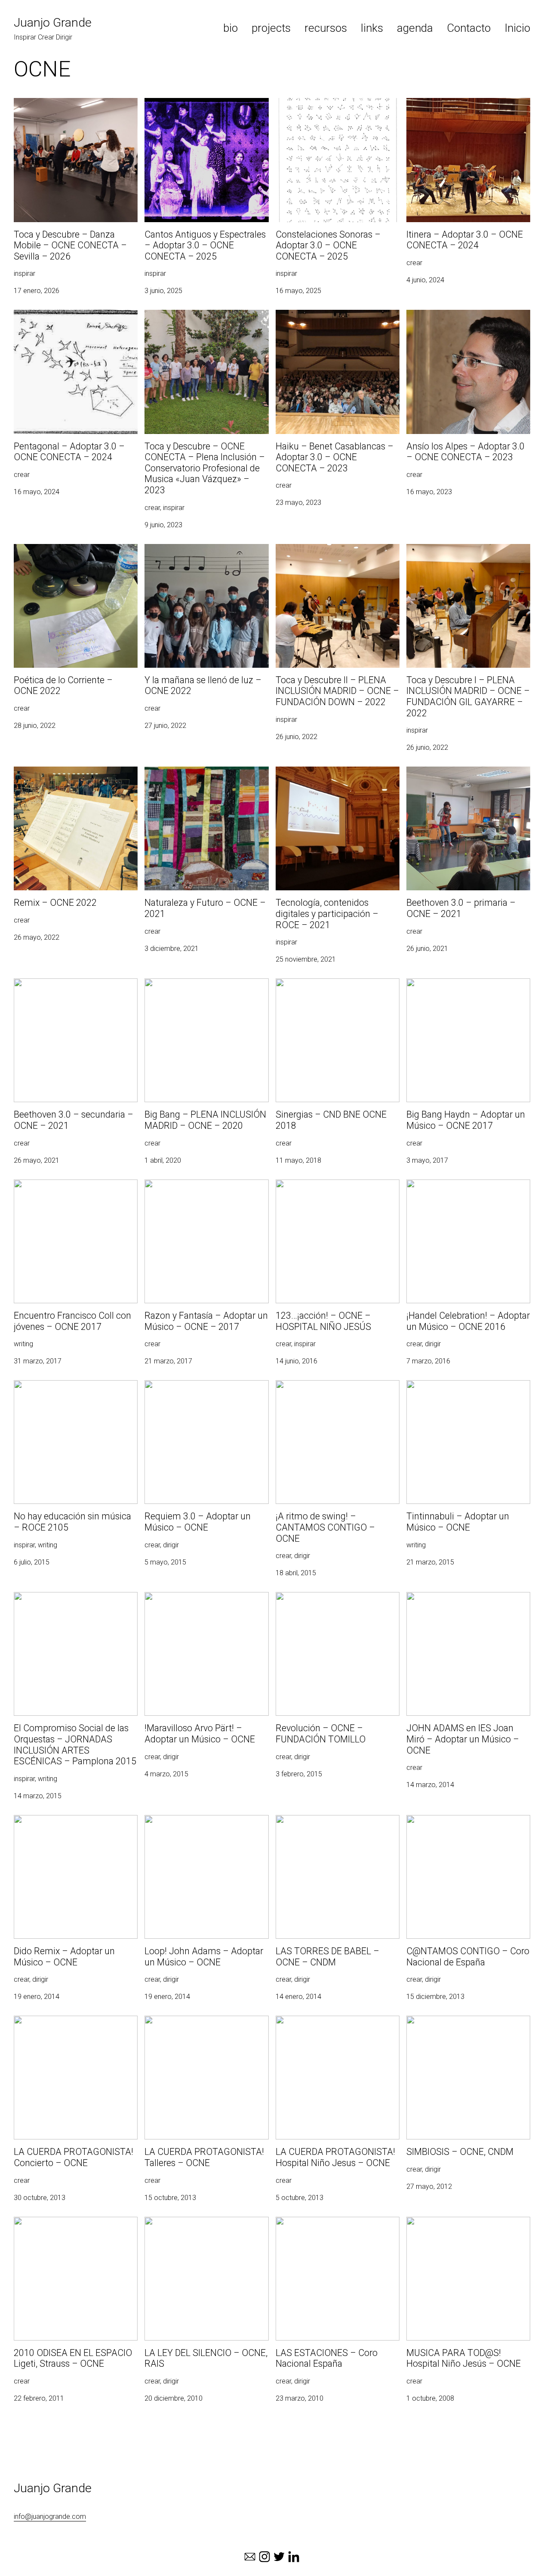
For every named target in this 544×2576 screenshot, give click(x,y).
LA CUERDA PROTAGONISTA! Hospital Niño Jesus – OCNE (332, 2026)
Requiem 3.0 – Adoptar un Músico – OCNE (199, 1390)
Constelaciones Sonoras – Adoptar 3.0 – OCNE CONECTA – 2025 (338, 108)
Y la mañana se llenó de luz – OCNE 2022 (206, 549)
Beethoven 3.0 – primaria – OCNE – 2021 (460, 777)
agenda (415, 28)
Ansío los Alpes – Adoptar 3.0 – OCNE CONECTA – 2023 (464, 320)
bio (231, 28)
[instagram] (264, 2557)
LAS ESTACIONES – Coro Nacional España (328, 2227)
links (372, 28)
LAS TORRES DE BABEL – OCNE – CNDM (337, 1820)
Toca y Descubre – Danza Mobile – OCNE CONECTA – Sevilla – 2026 (67, 108)
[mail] (250, 2557)
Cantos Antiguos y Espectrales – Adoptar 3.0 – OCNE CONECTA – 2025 (202, 108)
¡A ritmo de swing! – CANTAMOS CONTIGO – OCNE (324, 1390)
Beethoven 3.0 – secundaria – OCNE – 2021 (72, 989)
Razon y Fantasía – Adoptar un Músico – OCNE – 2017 (206, 1190)
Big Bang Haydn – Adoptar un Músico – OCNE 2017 (465, 989)
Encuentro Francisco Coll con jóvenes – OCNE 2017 (74, 1190)
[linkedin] (294, 2557)
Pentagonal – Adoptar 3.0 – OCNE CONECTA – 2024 (65, 320)
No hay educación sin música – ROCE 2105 (71, 1390)
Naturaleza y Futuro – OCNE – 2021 (198, 772)
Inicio (517, 28)
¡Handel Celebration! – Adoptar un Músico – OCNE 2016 (468, 1190)
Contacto (469, 28)
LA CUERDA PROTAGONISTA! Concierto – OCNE (73, 2026)
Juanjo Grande (53, 23)
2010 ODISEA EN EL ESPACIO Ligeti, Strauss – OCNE (68, 2227)
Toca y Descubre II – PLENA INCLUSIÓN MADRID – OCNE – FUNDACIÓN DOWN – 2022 (337, 559)
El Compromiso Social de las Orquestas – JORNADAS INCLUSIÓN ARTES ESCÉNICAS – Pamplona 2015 (74, 1607)
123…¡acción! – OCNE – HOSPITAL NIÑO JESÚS (336, 1190)
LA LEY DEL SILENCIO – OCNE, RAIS (199, 2222)
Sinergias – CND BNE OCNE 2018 (326, 983)
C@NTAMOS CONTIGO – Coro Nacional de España (466, 1825)
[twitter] (279, 2557)
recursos (326, 28)
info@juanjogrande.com (50, 2516)
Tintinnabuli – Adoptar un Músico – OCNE (468, 1385)
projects (271, 28)
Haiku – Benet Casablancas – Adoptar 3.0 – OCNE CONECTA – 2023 (333, 320)
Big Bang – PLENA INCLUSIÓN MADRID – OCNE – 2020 (204, 989)
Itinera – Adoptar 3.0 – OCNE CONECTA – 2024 (466, 108)
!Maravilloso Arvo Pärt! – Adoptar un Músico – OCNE (199, 1602)
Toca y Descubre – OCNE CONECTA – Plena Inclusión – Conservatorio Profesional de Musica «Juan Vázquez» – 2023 (206, 330)
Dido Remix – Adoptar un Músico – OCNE (66, 1825)
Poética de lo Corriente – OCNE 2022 (70, 549)
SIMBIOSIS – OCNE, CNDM (447, 2021)
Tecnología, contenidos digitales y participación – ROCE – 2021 (327, 777)
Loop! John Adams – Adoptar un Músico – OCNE (205, 1825)
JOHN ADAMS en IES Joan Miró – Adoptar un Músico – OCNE (457, 1602)
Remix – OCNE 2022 (45, 772)
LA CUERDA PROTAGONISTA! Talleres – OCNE (204, 2026)
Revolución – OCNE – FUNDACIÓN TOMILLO (328, 1602)
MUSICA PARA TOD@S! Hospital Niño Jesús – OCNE (462, 2227)
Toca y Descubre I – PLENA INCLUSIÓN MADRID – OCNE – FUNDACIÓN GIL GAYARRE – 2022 (466, 559)
